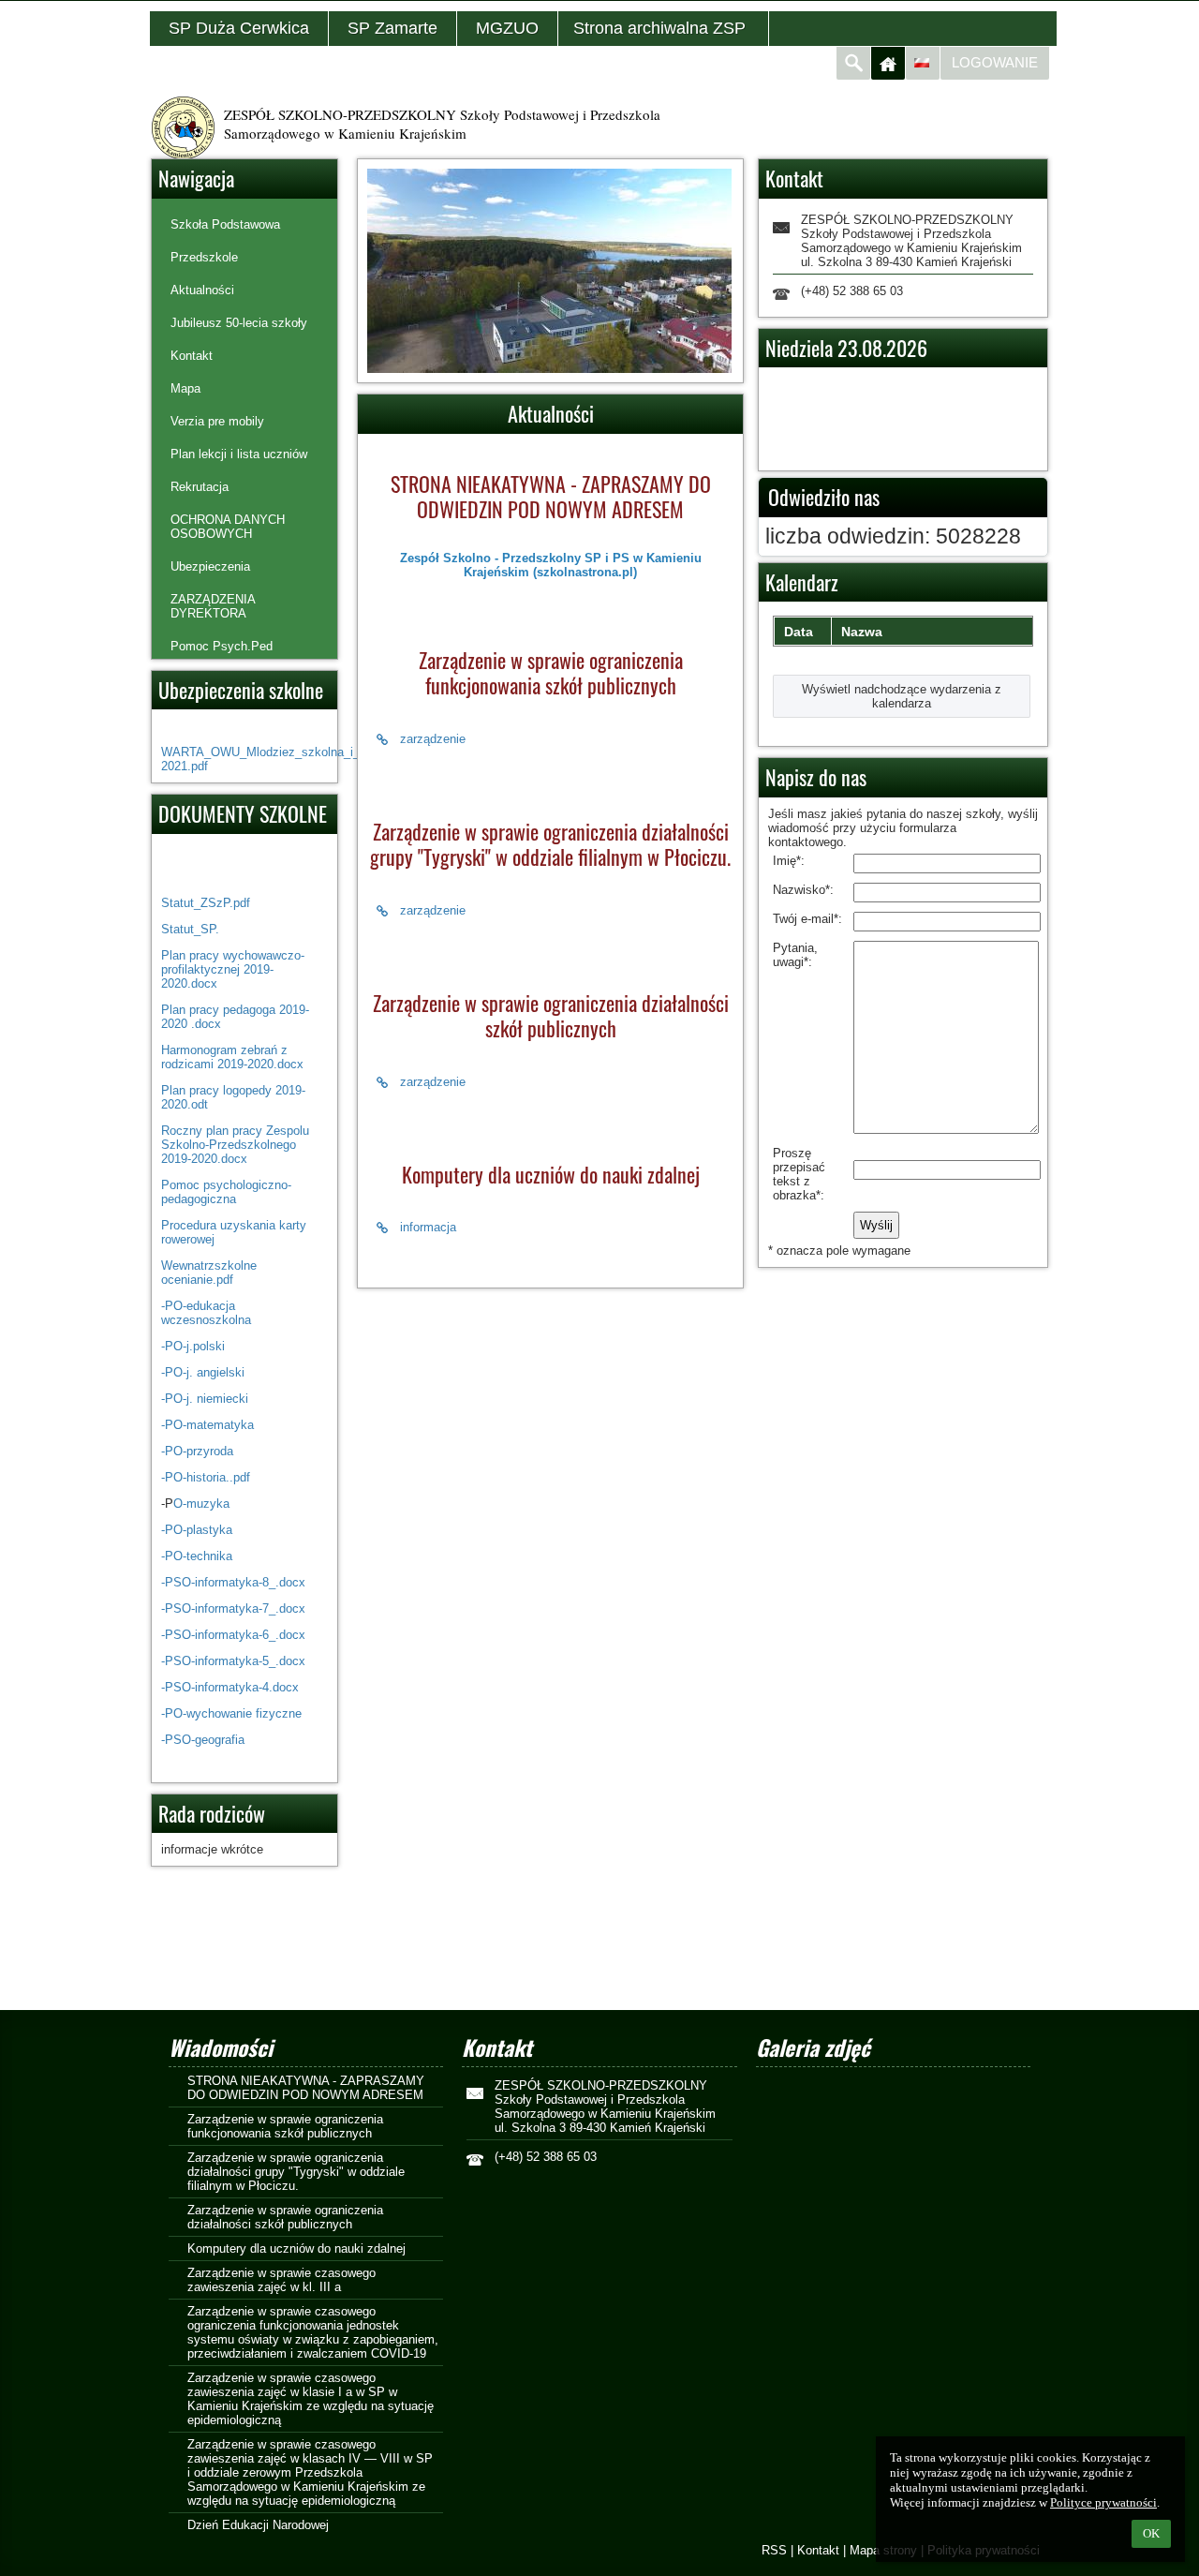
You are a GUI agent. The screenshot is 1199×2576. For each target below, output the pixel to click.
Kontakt (818, 2550)
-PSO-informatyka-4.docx (230, 1687)
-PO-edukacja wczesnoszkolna (206, 1313)
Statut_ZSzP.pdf (206, 903)
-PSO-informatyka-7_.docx (233, 1608)
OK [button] (1151, 2533)
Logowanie (995, 62)
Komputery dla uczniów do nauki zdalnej (296, 2248)
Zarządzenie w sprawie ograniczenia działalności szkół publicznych (285, 2217)
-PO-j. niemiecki (205, 1399)
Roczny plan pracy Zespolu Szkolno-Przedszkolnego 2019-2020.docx (235, 1145)
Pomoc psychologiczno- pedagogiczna (226, 1192)
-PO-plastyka (197, 1530)
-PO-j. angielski (203, 1372)
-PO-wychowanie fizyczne (231, 1713)
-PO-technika (197, 1556)
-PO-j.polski (193, 1346)
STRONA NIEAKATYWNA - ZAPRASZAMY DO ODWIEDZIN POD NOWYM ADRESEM (306, 2088)
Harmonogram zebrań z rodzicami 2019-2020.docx (232, 1057)
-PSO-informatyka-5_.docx (233, 1661)
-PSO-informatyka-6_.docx (233, 1635)
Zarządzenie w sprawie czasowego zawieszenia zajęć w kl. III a (281, 2280)
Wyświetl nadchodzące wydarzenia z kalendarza (902, 696)
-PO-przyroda (197, 1451)
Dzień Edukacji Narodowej (258, 2525)
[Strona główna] (888, 63)
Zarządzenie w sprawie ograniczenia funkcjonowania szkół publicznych (285, 2126)
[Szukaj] (853, 63)
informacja (428, 1227)
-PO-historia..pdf (206, 1477)
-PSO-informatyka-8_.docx (233, 1582)
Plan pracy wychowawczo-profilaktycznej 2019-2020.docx (233, 969)
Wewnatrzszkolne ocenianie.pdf (209, 1273)
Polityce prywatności (1103, 2502)
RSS (774, 2550)
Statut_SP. (190, 929)
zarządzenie (433, 739)
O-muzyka (201, 1504)
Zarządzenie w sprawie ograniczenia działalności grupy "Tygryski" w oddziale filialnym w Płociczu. (296, 2172)
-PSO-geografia (203, 1740)
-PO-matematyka (209, 1425)
